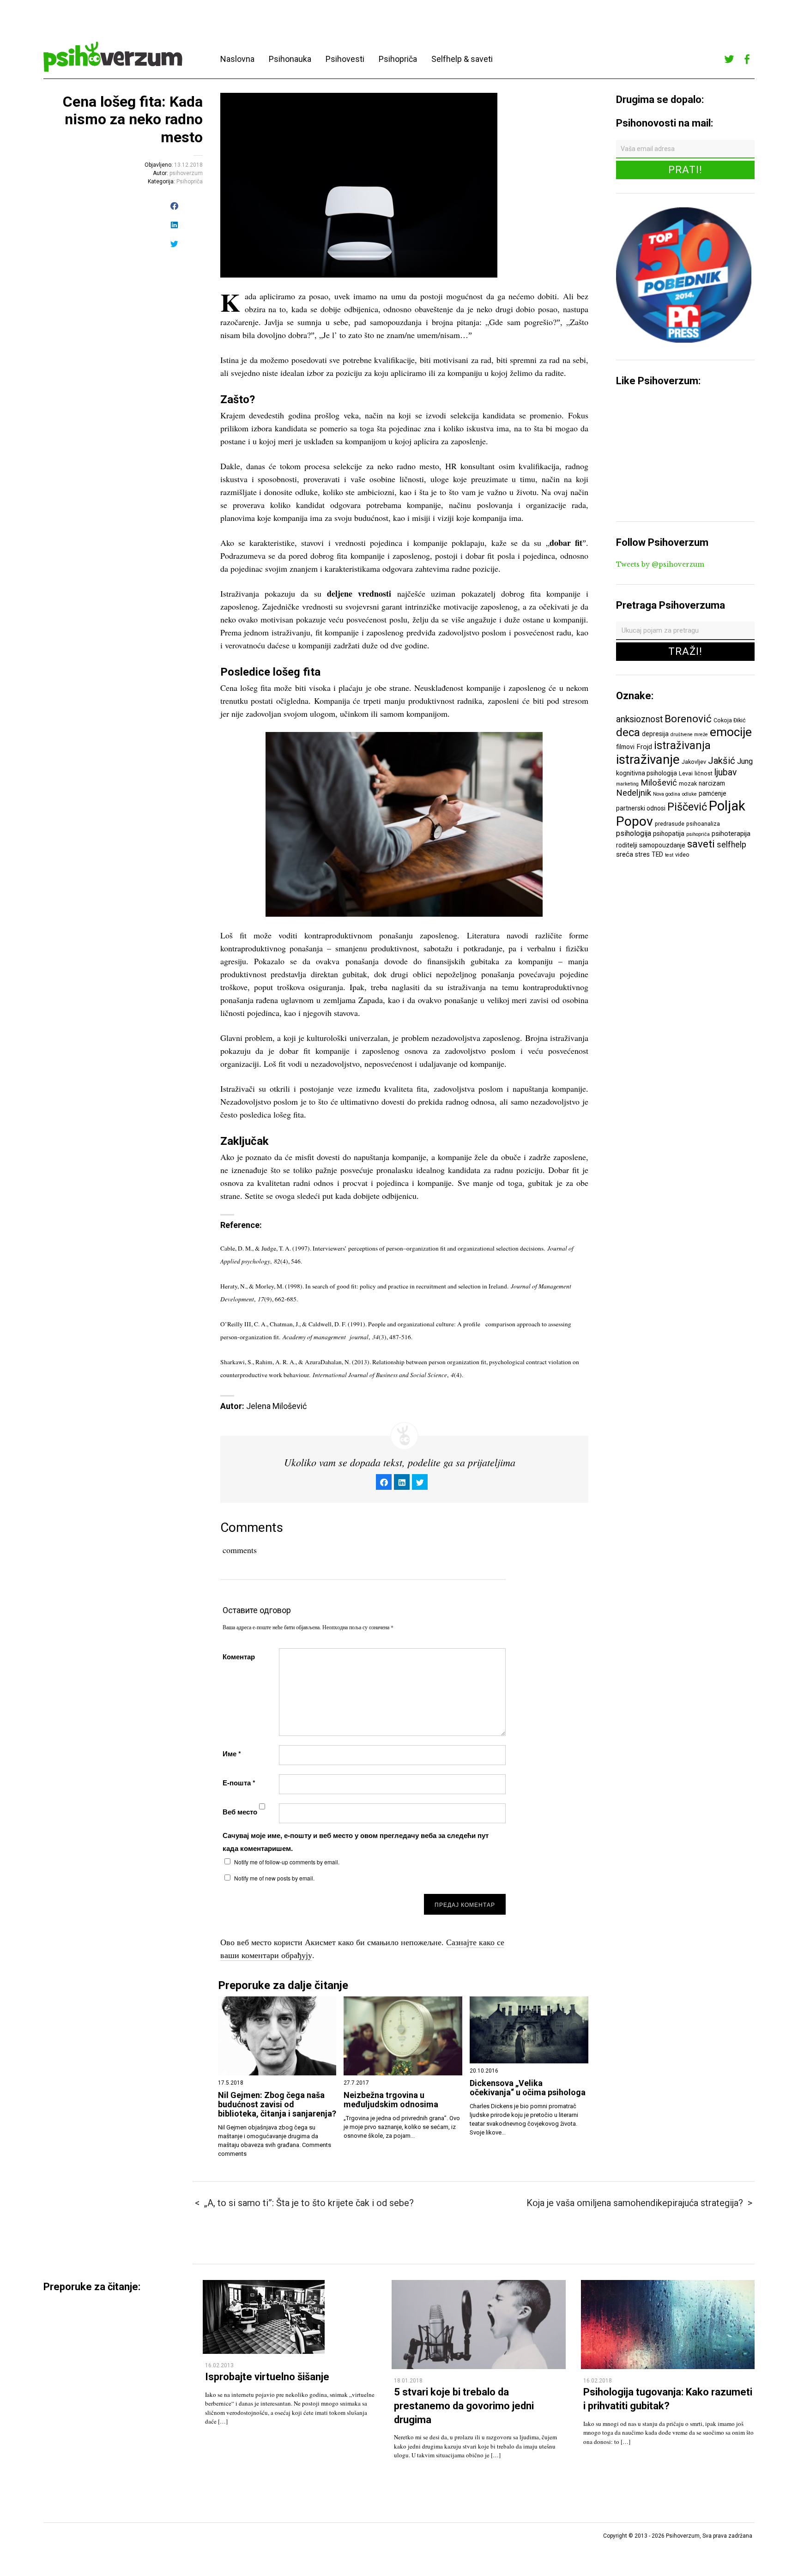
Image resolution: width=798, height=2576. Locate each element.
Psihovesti (345, 59)
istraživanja (682, 745)
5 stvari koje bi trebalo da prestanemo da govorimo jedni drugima (464, 2406)
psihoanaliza (703, 824)
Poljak (727, 806)
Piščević (687, 807)
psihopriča (698, 834)
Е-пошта (239, 1783)
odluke (689, 794)
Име (232, 1754)
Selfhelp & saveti (462, 59)
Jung (745, 761)
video (682, 855)
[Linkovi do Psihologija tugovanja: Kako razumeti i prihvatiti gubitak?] (668, 2367)
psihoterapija (731, 834)
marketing (627, 784)
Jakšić (722, 761)
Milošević (659, 783)
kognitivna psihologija (647, 773)
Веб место (240, 1812)
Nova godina (667, 794)
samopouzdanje (662, 845)
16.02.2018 (598, 2381)
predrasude (670, 824)
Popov (635, 821)
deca (628, 732)
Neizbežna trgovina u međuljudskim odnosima (391, 2100)
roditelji (627, 845)
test (669, 855)
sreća (625, 854)
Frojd (644, 747)
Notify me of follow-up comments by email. (287, 1862)
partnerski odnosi (641, 808)
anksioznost (639, 719)
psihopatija (669, 834)
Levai (686, 773)
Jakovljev (694, 762)
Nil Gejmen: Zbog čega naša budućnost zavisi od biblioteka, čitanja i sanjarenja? (277, 2104)
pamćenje (713, 793)
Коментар (239, 1657)
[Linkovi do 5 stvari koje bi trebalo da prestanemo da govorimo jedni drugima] (478, 2367)
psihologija (634, 833)
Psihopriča (398, 59)
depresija (655, 734)
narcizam (712, 783)
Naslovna (237, 59)
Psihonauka (290, 59)
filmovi (625, 747)
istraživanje (648, 759)
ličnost (704, 773)
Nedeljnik (634, 793)
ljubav (725, 772)
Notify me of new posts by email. (274, 1878)
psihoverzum (186, 173)
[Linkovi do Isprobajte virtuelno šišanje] (264, 2351)
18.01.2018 (408, 2381)
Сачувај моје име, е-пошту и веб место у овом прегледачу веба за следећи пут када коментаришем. (356, 1842)
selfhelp (731, 845)
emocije (731, 732)
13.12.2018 (188, 165)
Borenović (688, 719)
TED (657, 854)
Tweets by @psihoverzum (660, 564)
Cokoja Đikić (730, 720)
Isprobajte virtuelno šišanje (267, 2377)
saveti (701, 844)
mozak (688, 783)
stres (642, 854)
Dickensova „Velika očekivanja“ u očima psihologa (528, 2088)
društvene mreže (689, 735)
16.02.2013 (219, 2365)
